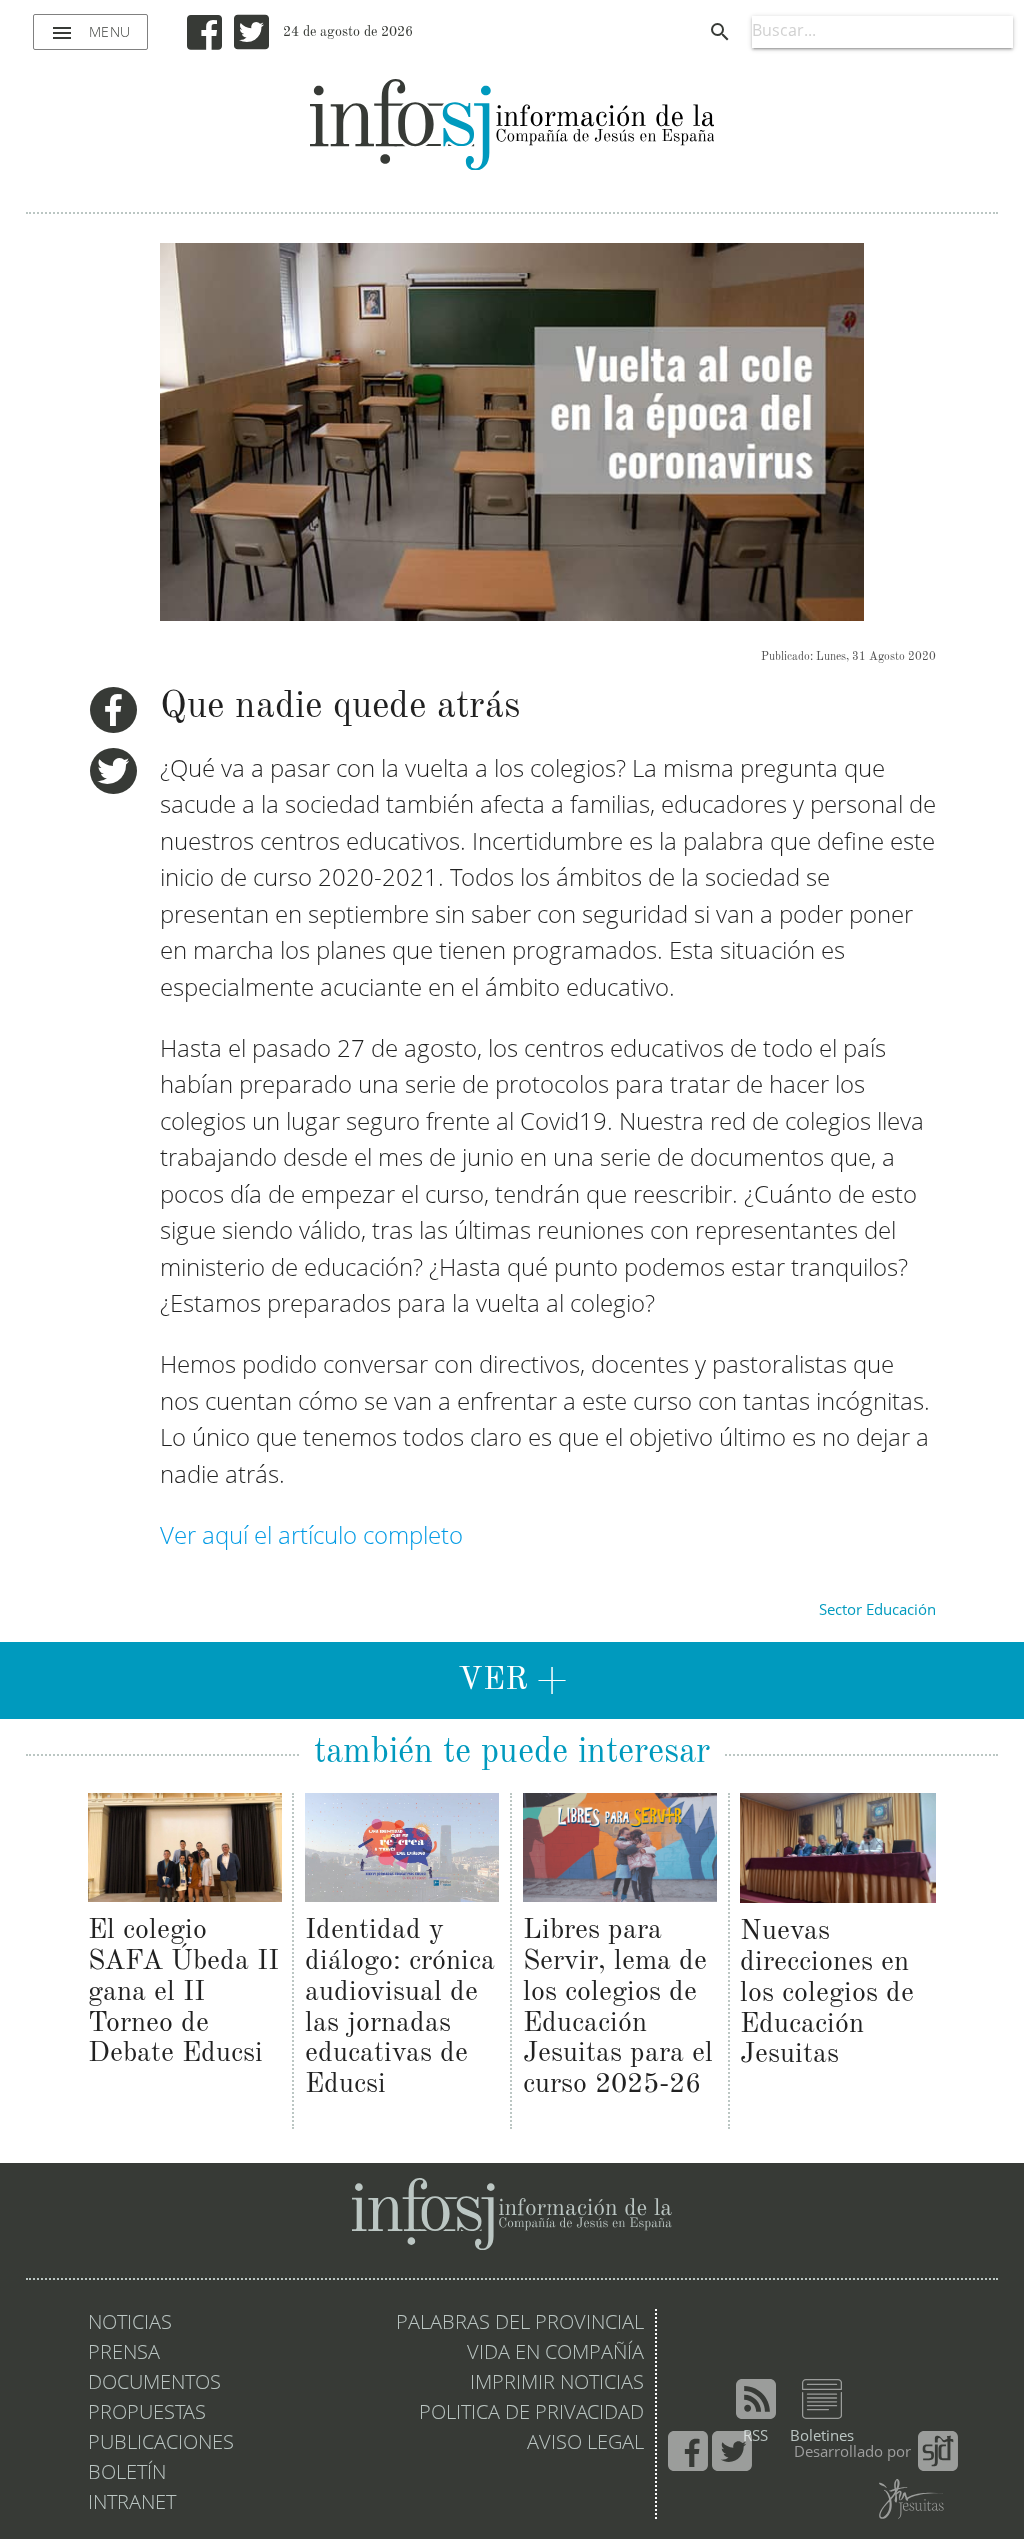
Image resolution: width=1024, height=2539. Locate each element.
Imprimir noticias (557, 2384)
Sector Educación (877, 1611)
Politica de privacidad (531, 2414)
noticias (130, 2324)
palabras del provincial (520, 2324)
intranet (132, 2504)
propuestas (147, 2414)
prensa (124, 2354)
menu (90, 33)
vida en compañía (555, 2354)
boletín (127, 2474)
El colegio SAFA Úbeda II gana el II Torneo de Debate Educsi (183, 1992)
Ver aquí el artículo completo (311, 1537)
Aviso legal (585, 2444)
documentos (154, 2384)
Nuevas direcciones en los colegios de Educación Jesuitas (827, 1993)
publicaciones (161, 2444)
